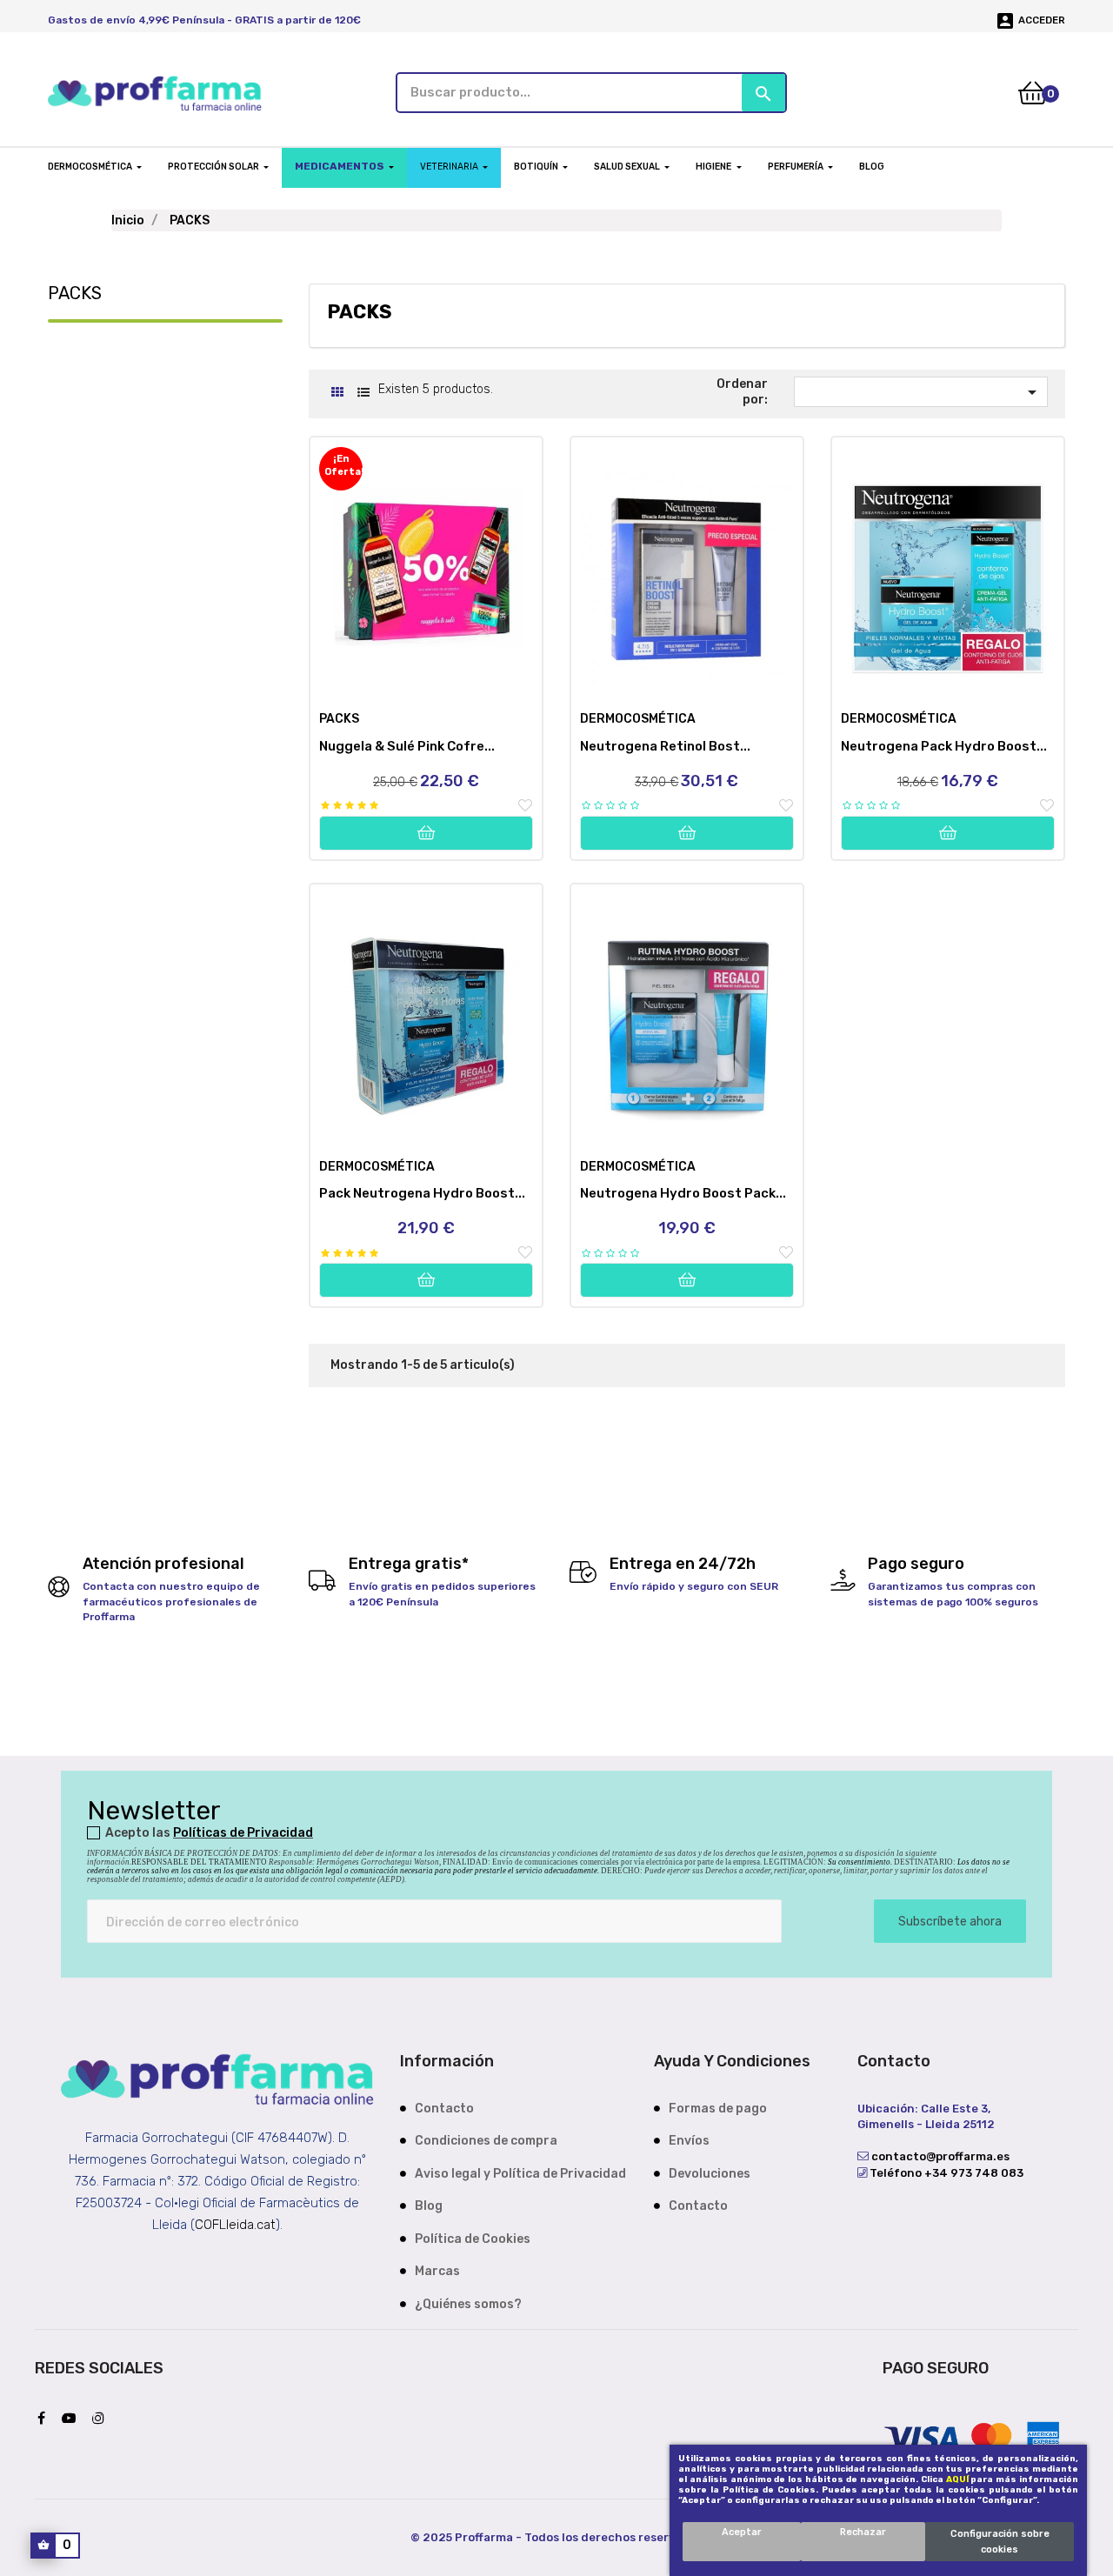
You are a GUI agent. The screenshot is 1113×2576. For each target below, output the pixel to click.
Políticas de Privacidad (243, 1833)
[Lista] (363, 393)
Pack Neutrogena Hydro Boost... (422, 1193)
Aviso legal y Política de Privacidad (520, 2174)
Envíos (689, 2141)
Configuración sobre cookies (1000, 2542)
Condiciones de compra (486, 2141)
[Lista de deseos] (525, 806)
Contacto (444, 2109)
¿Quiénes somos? (468, 2304)
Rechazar (863, 2532)
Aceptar (742, 2532)
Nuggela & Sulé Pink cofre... (407, 746)
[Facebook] (46, 2419)
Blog (429, 2206)
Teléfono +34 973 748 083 (945, 2173)
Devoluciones (710, 2174)
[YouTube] (73, 2419)
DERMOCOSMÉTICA (638, 719)
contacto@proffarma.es (939, 2156)
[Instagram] (103, 2419)
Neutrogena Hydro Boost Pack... (683, 1193)
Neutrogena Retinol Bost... (665, 746)
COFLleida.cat (235, 2225)
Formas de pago (718, 2109)
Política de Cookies (473, 2239)
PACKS (75, 293)
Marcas (437, 2271)
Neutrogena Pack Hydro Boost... (944, 746)
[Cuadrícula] (337, 393)
